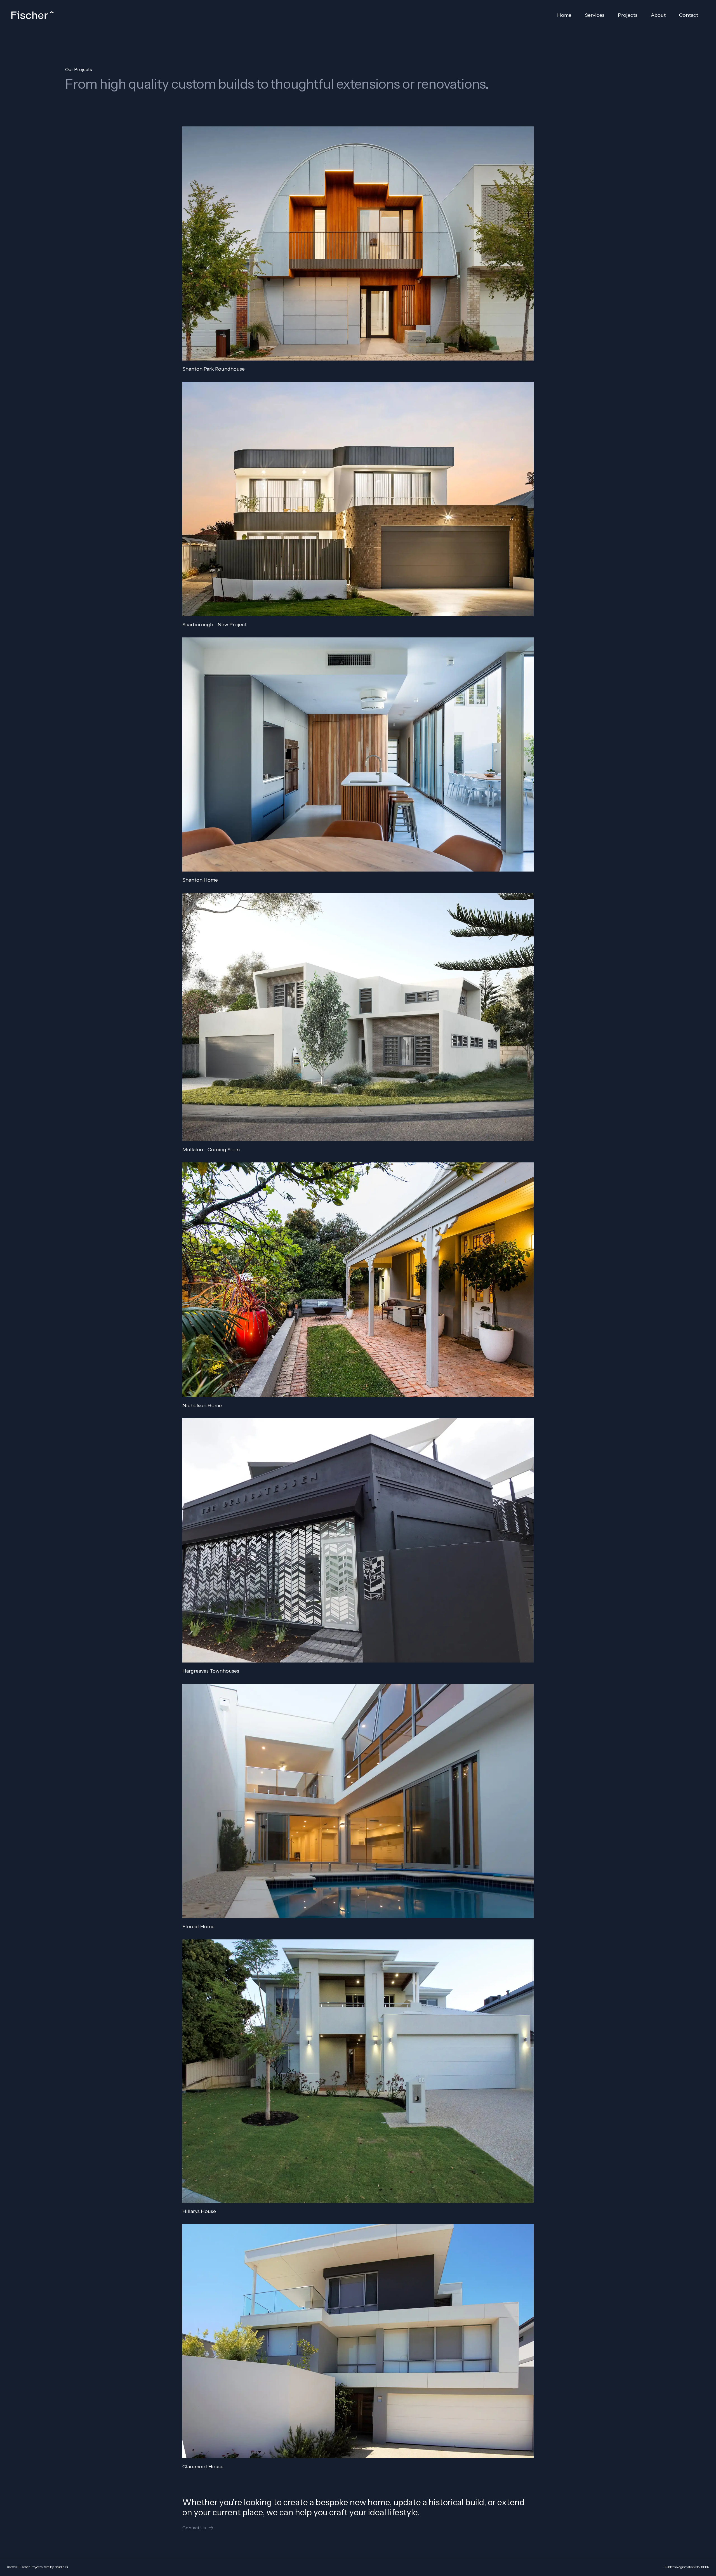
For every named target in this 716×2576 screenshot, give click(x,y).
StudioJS (61, 2567)
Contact (689, 15)
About (658, 15)
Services (595, 15)
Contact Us (194, 2528)
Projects (628, 15)
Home (564, 15)
